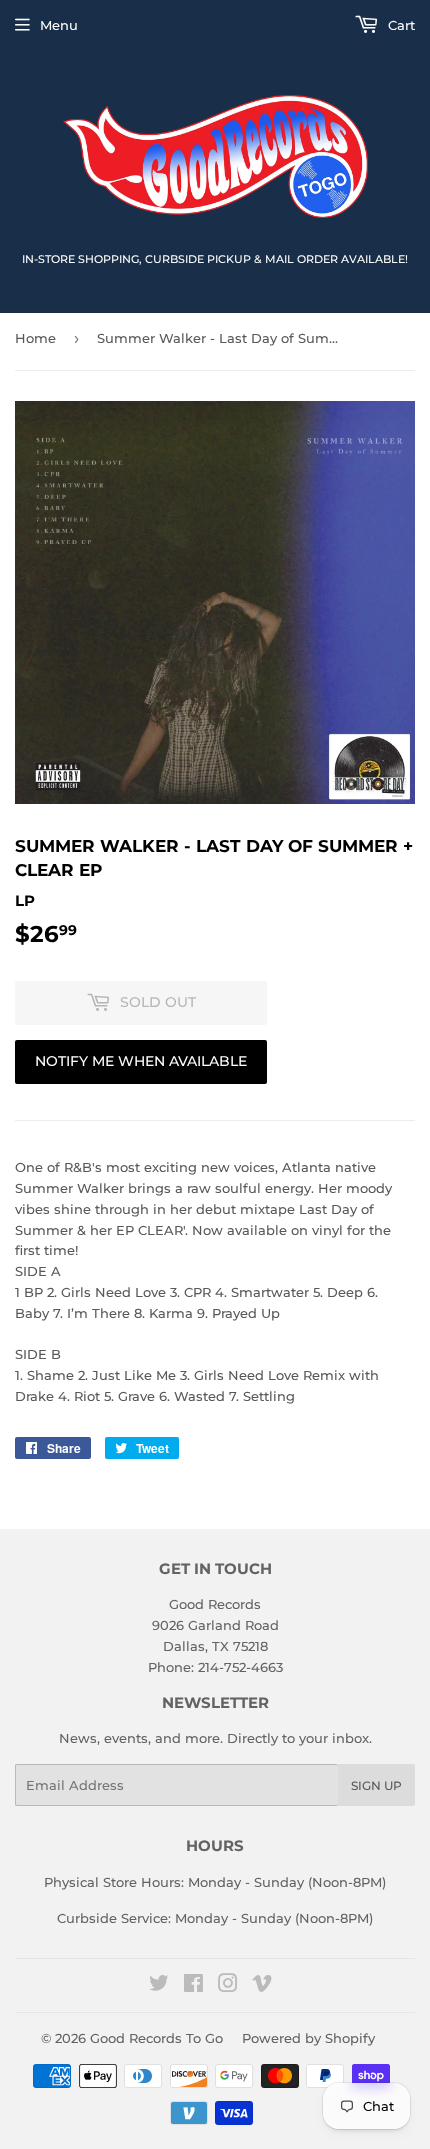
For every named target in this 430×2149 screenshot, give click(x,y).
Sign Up (376, 1785)
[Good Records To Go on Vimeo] (262, 1986)
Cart (399, 25)
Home (35, 338)
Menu (59, 25)
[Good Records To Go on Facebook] (193, 1986)
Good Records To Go (156, 2038)
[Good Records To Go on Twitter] (159, 1986)
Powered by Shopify (308, 2038)
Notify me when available (141, 1061)
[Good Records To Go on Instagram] (228, 1986)
